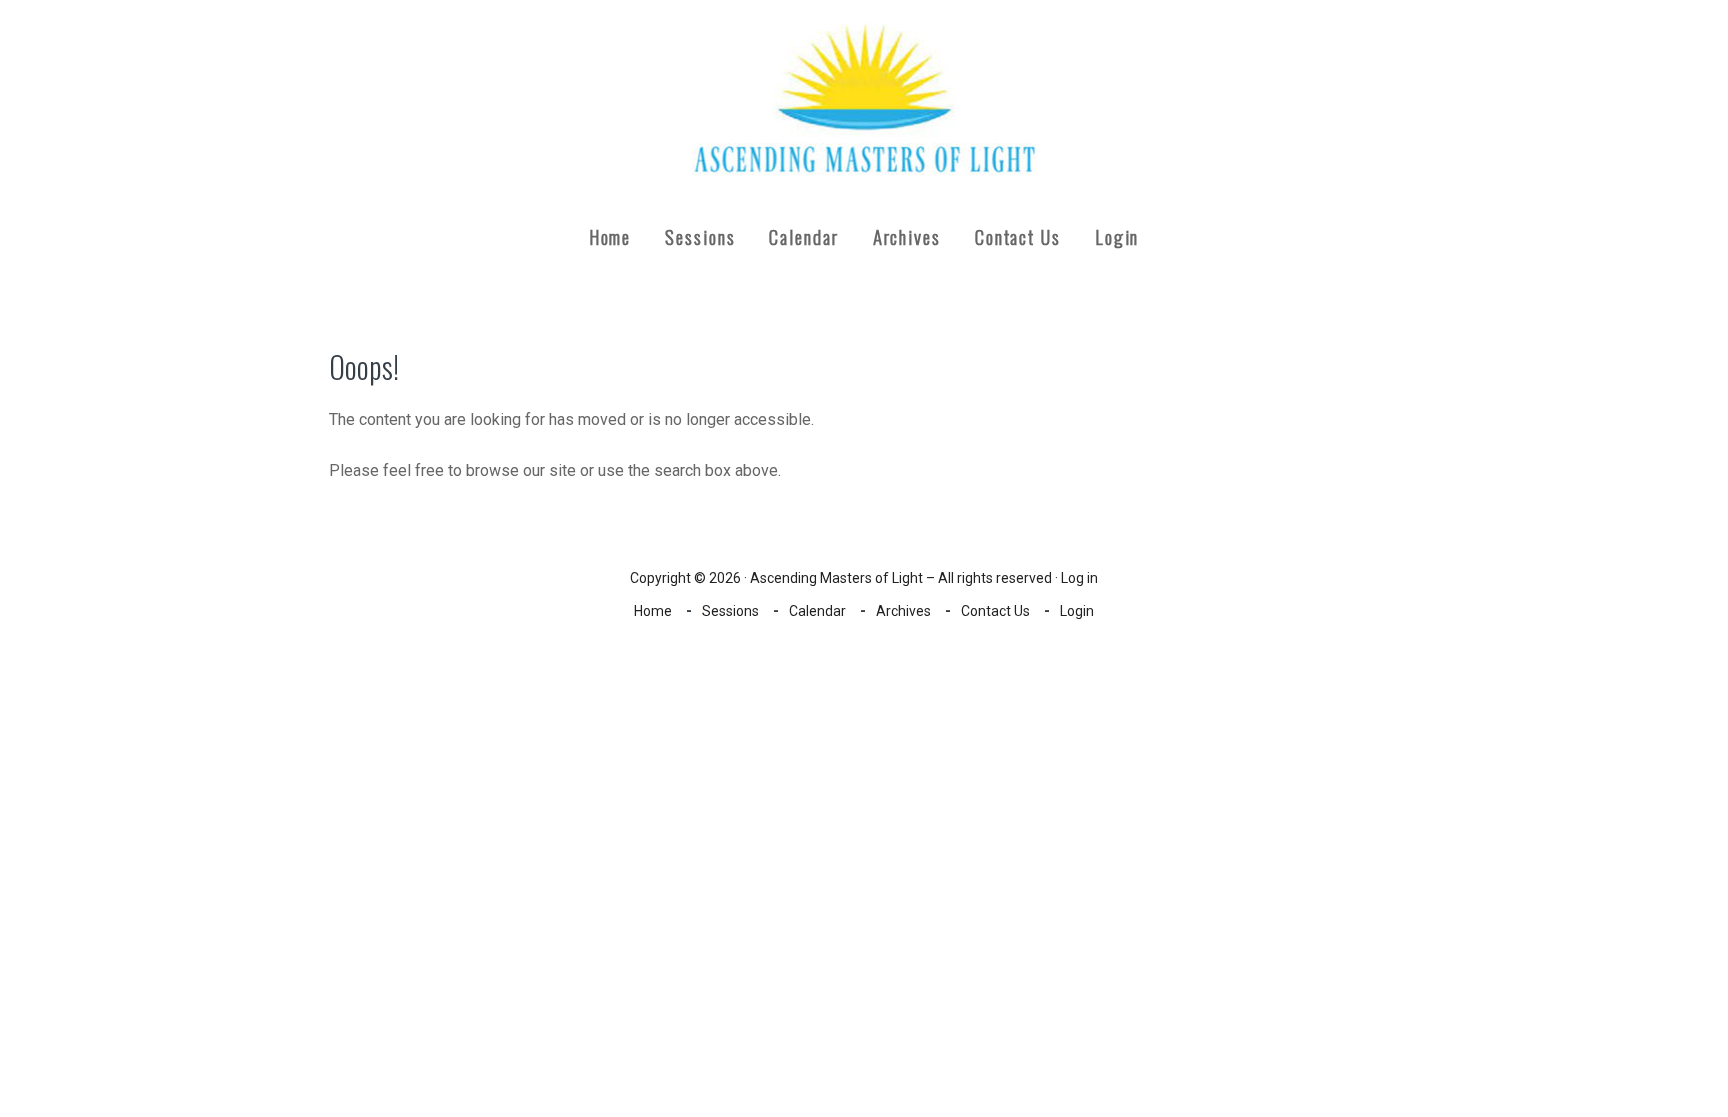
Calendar (817, 611)
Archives (903, 611)
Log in (1079, 578)
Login (1077, 611)
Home (653, 611)
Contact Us (995, 611)
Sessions (730, 611)
